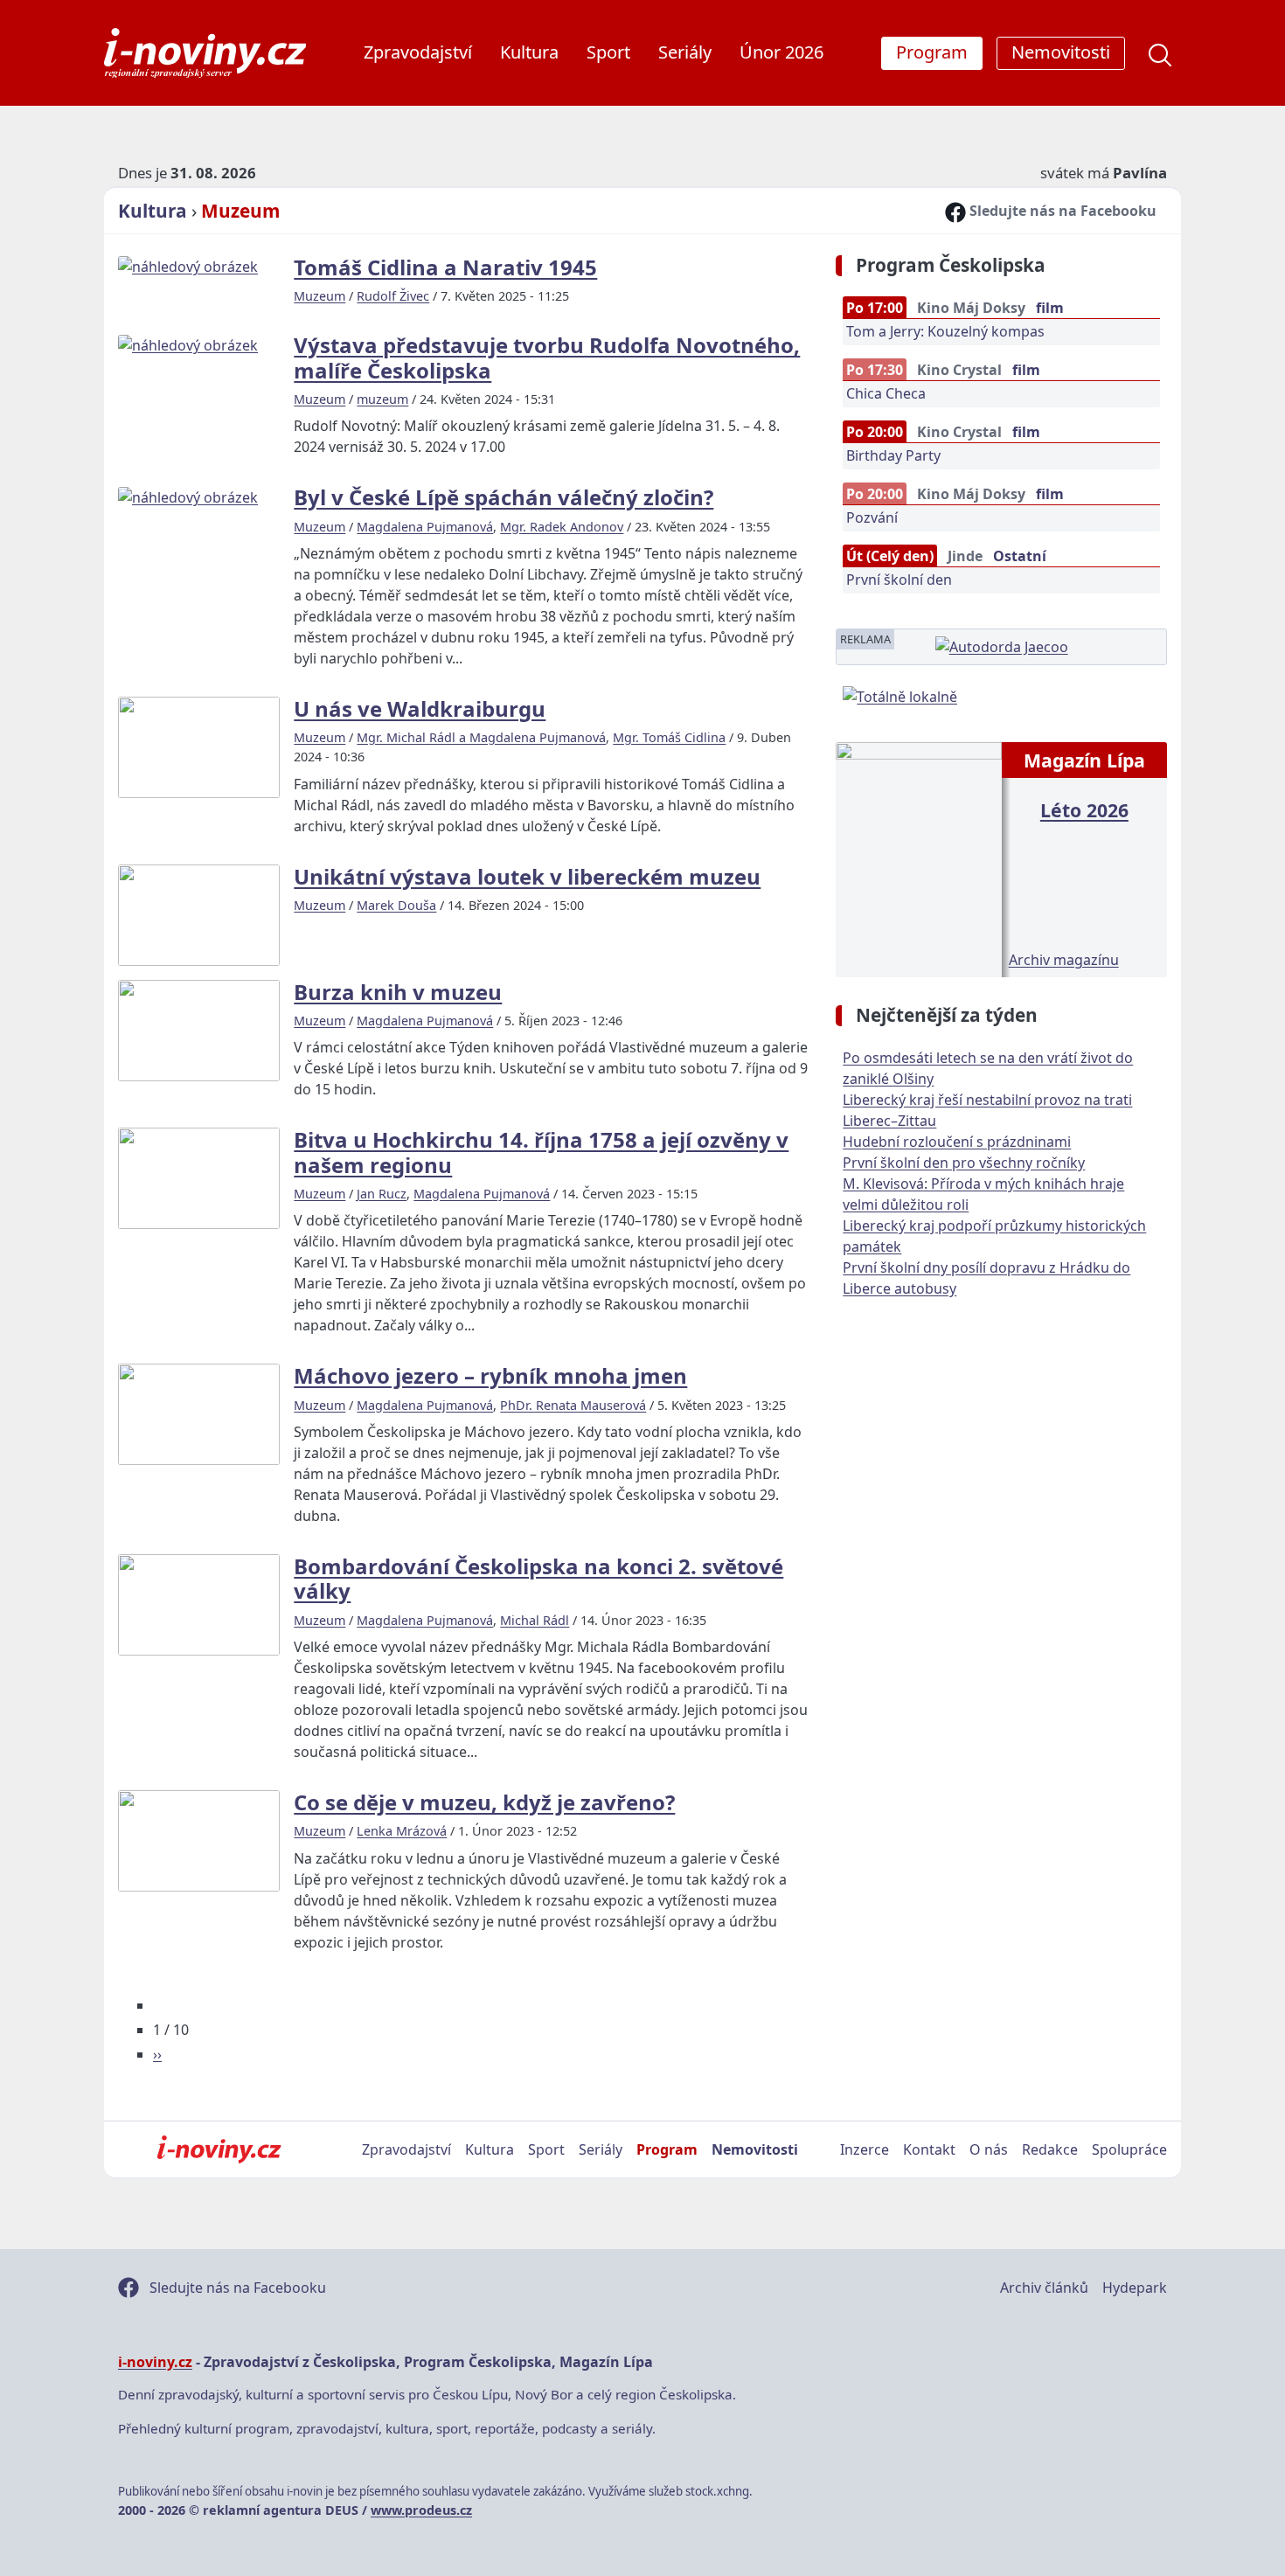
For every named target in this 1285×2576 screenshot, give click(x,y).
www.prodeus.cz (421, 2510)
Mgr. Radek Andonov (562, 527)
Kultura (529, 52)
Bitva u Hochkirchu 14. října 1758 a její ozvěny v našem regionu (541, 1152)
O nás (989, 2149)
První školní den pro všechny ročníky (964, 1163)
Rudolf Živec (393, 296)
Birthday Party (893, 455)
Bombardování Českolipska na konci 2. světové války (538, 1578)
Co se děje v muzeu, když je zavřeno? (484, 1802)
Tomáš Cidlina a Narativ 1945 (445, 267)
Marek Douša (396, 905)
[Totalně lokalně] (900, 695)
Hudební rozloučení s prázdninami (957, 1142)
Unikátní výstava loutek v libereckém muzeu (527, 876)
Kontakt (929, 2149)
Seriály (685, 52)
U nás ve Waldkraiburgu (420, 708)
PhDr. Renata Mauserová (573, 1405)
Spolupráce (1129, 2149)
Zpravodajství (418, 52)
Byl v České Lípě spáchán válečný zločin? (504, 497)
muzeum (382, 399)
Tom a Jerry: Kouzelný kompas (945, 331)
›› (157, 2054)
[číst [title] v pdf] (918, 858)
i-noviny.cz (155, 2362)
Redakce (1050, 2149)
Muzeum (240, 211)
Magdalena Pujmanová (425, 527)
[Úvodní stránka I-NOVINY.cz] (219, 2149)
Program (667, 2149)
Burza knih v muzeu (398, 992)
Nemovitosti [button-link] (1061, 52)
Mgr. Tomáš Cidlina (669, 737)
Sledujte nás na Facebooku (1061, 211)
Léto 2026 (1084, 810)
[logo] (205, 53)
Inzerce (865, 2149)
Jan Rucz (382, 1194)
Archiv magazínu (1064, 960)
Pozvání (872, 517)
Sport (608, 52)
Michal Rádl (535, 1620)
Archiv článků (1044, 2288)
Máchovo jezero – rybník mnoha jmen (490, 1375)
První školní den (899, 580)
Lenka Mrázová (402, 1831)
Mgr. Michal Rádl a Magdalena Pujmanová (481, 737)
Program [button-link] (932, 52)
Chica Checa (886, 393)
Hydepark (1135, 2288)
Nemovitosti (755, 2149)
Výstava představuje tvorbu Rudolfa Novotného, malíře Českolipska (547, 357)
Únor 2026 (781, 52)
